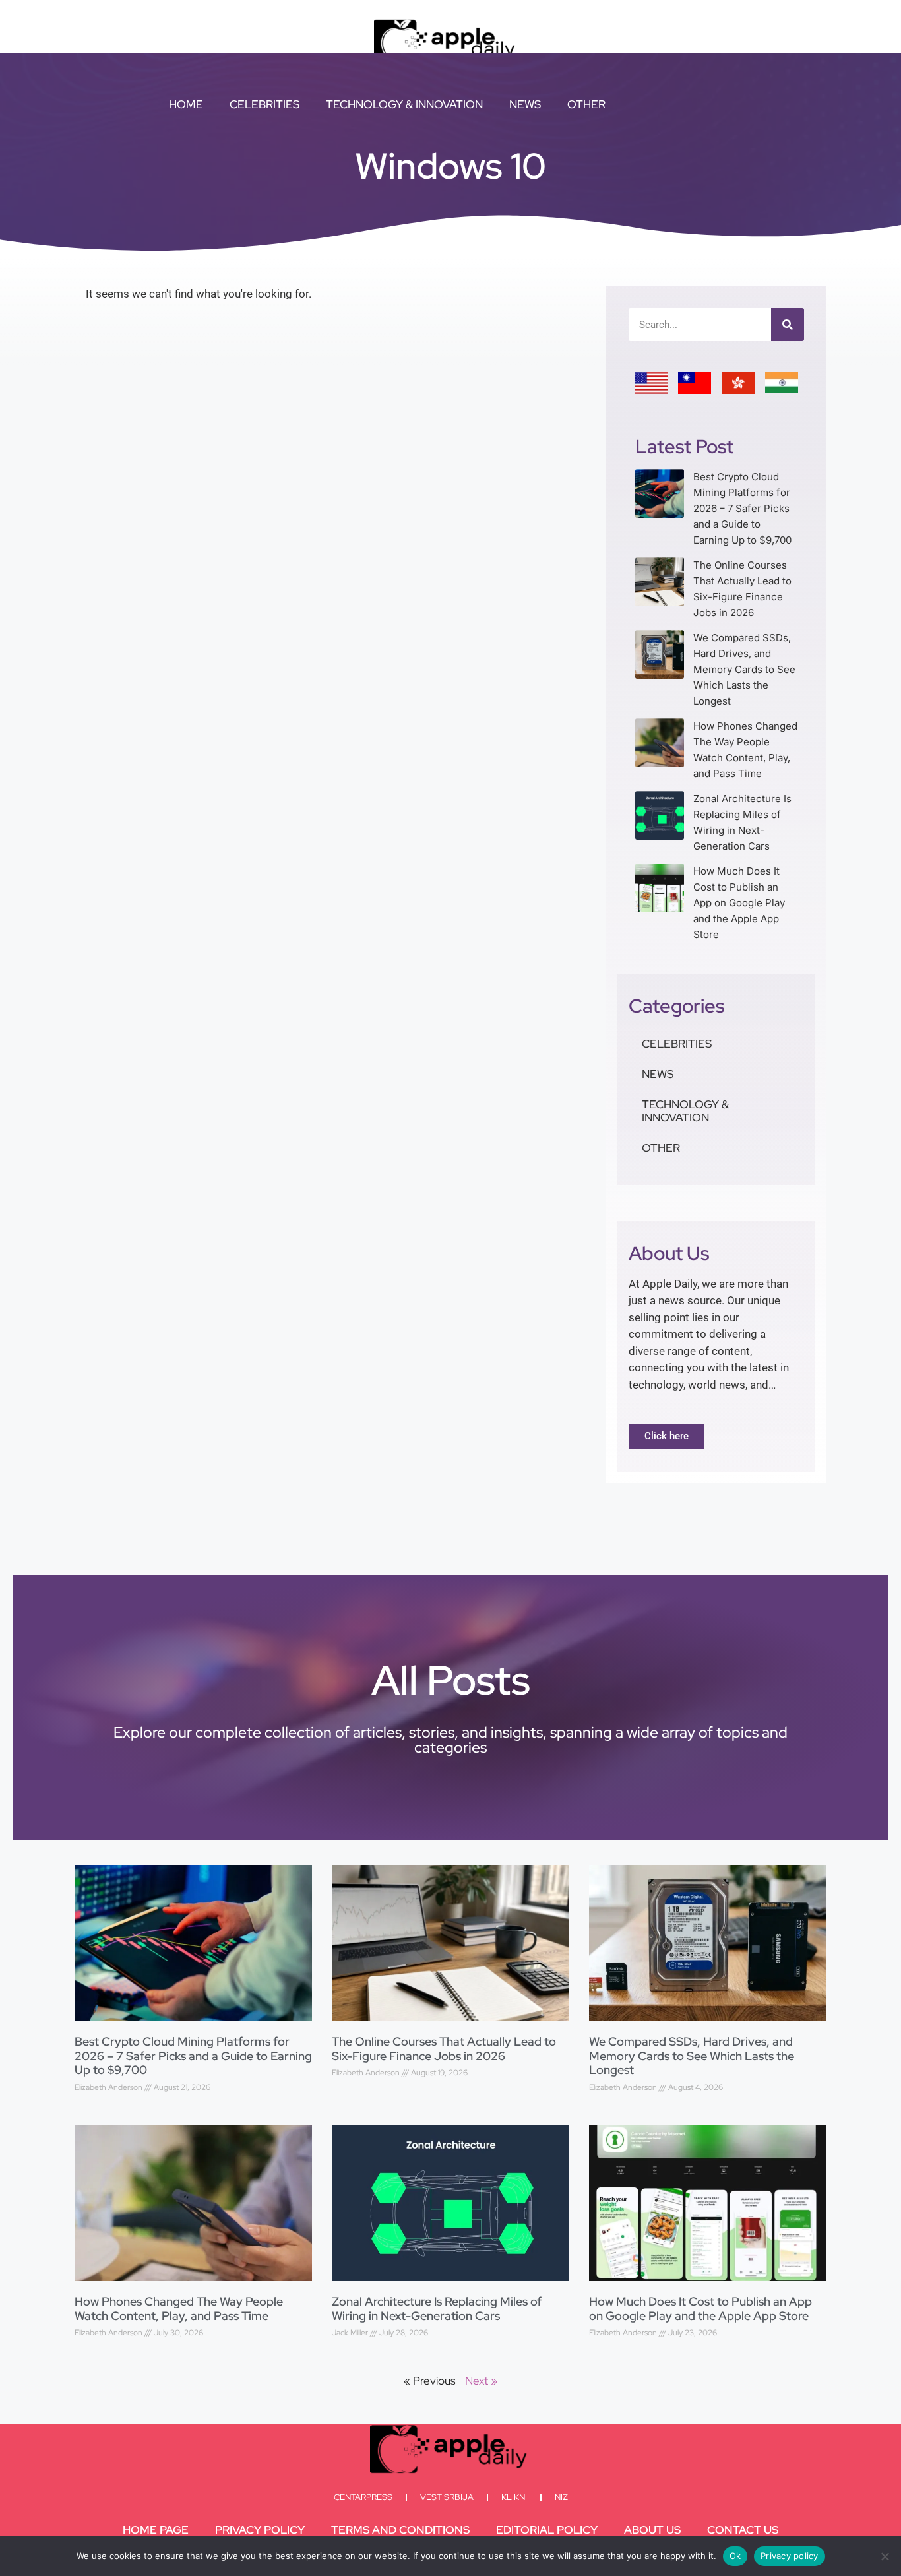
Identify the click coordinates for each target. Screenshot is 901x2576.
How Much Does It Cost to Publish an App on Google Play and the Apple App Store (739, 903)
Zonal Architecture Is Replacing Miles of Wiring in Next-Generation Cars (437, 2309)
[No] (885, 2556)
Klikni (514, 2497)
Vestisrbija (447, 2497)
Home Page (156, 2530)
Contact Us (743, 2530)
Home (186, 104)
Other (586, 104)
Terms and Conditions (400, 2530)
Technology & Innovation (404, 104)
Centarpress (363, 2497)
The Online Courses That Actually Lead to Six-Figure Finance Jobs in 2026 (444, 2049)
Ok (735, 2556)
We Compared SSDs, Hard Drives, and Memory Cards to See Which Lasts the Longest (744, 669)
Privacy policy (790, 2556)
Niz (561, 2497)
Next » (481, 2381)
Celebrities (264, 104)
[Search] (788, 325)
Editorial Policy (547, 2530)
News (525, 104)
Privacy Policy (260, 2530)
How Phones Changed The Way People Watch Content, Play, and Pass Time (179, 2309)
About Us (652, 2530)
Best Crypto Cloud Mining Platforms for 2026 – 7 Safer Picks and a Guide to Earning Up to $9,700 (742, 508)
